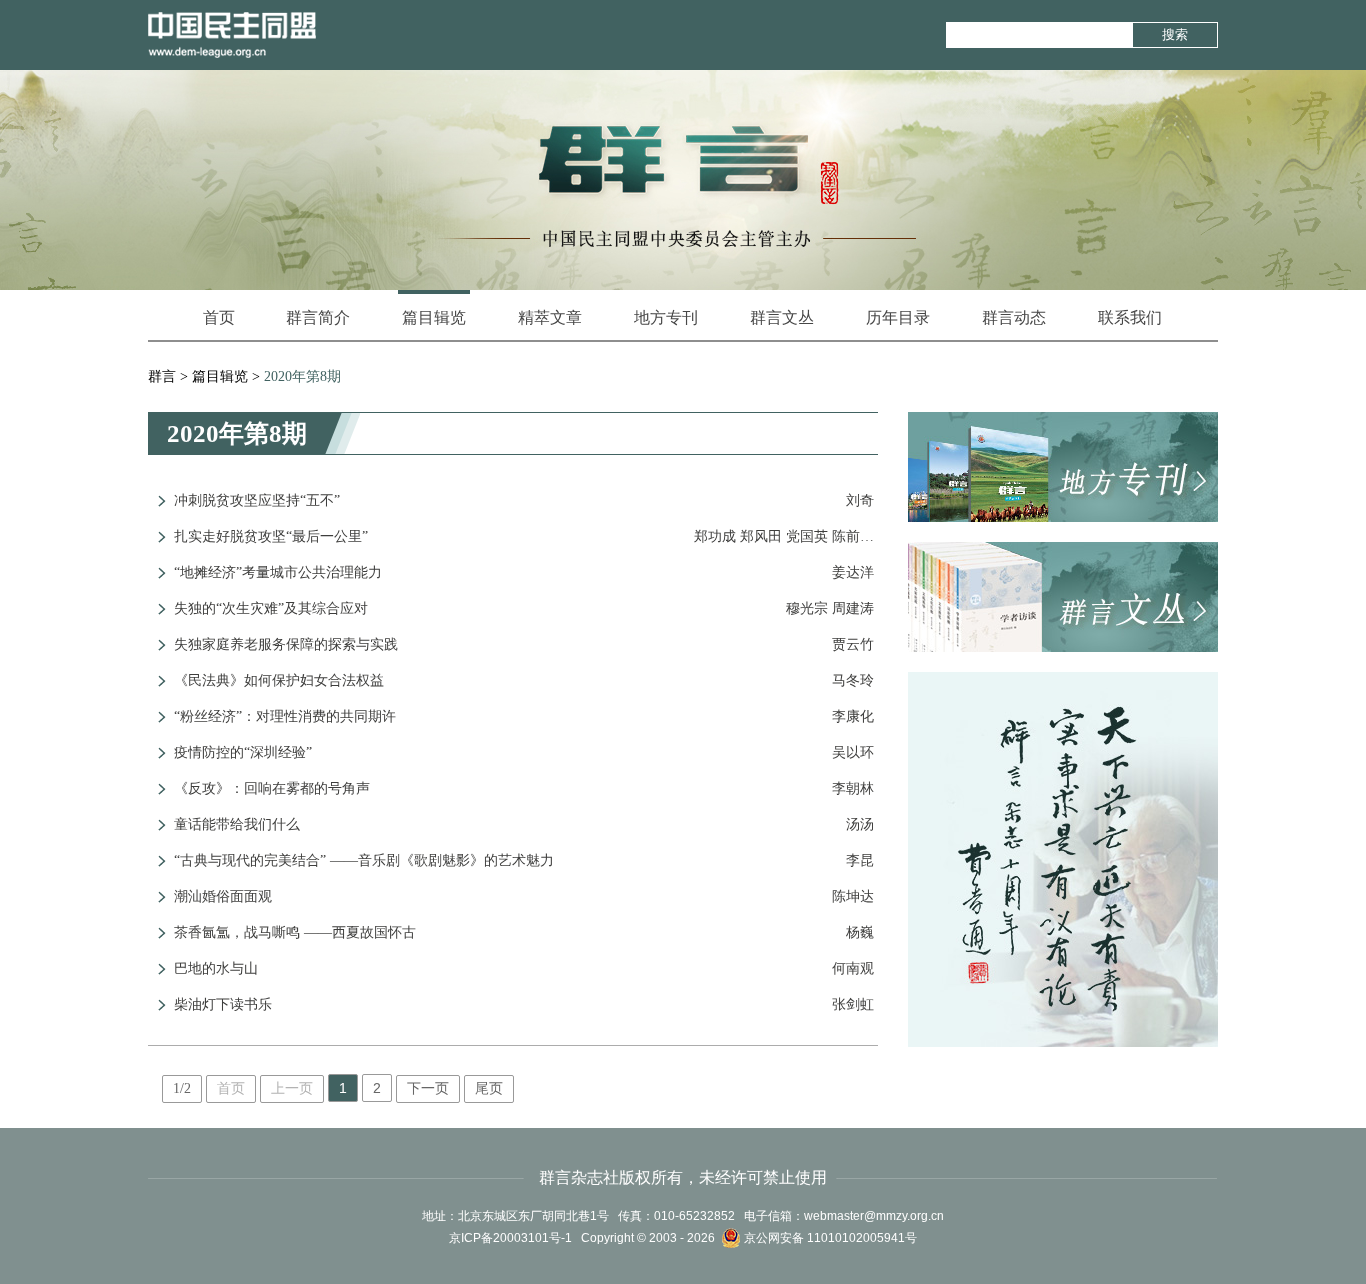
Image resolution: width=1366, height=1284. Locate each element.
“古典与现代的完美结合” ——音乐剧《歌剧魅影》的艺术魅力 (364, 860)
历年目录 (898, 317)
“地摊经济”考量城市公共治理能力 (278, 572)
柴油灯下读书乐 (223, 1004)
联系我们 (1130, 317)
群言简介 (318, 317)
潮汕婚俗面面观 (223, 896)
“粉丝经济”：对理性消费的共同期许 (285, 716)
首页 (219, 317)
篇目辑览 (434, 317)
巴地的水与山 (216, 968)
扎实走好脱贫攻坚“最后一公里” (271, 536)
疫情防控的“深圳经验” (243, 752)
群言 (162, 376)
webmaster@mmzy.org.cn (874, 1216)
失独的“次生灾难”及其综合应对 (271, 608)
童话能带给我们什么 (237, 824)
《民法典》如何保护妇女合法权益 (279, 680)
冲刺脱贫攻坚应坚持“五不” (257, 500)
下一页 (428, 1088)
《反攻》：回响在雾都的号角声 (272, 788)
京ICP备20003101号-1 (510, 1238)
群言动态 (1014, 317)
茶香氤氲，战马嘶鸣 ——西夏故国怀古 (295, 932)
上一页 (292, 1088)
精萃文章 (550, 317)
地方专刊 (666, 317)
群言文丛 (782, 317)
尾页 (489, 1088)
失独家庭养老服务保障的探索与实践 (286, 644)
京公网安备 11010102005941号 (829, 1238)
